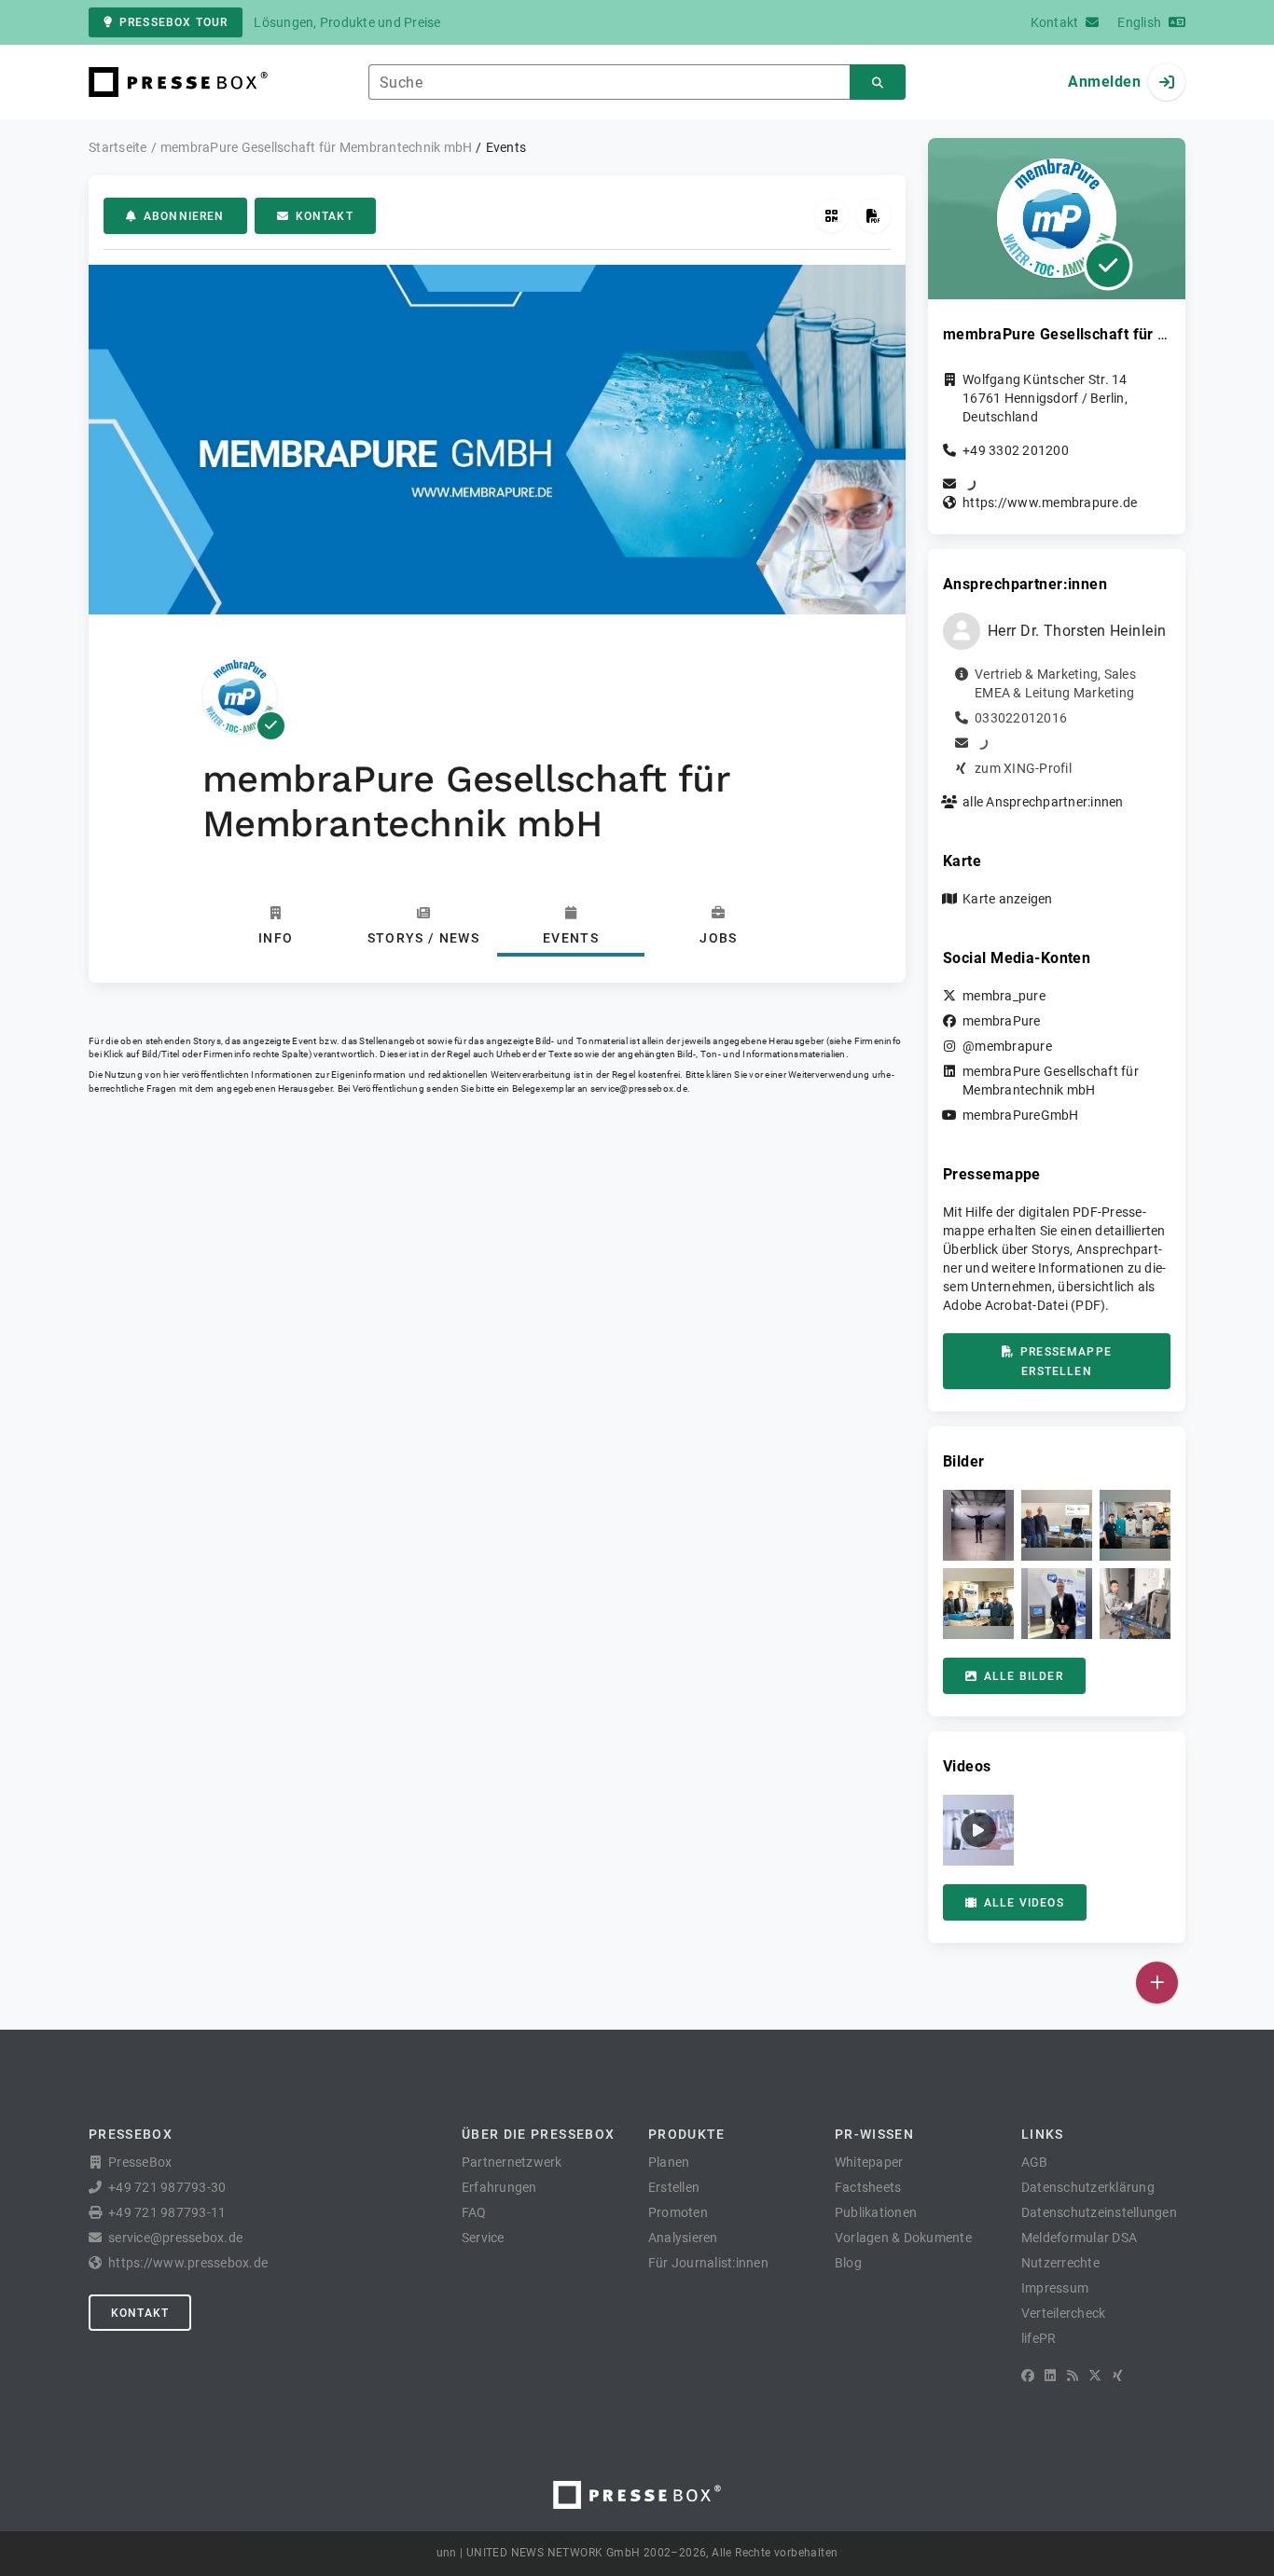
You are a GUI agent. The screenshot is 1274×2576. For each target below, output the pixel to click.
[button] (978, 1525)
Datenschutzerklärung (1088, 2187)
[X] (1095, 2376)
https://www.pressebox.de (188, 2263)
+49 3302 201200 (1016, 450)
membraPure (1002, 1021)
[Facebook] (1028, 2376)
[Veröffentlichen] (1157, 1983)
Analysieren (683, 2238)
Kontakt (325, 216)
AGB (1035, 2162)
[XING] (1118, 2376)
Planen (669, 2162)
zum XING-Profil (1023, 768)
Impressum (1055, 2288)
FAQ (474, 2212)
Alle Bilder (1024, 1676)
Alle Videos (1024, 1903)
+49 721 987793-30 (167, 2187)
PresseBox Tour (173, 22)
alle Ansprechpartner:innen (1043, 802)
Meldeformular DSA (1079, 2238)
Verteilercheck (1064, 2313)
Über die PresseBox (538, 2134)
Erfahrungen (499, 2187)
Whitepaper (869, 2162)
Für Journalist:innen (708, 2263)
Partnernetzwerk (512, 2162)
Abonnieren (184, 216)
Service (483, 2238)
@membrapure (1007, 1046)
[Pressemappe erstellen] (873, 216)
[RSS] (1073, 2376)
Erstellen (674, 2187)
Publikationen (876, 2212)
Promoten (678, 2212)
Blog (848, 2263)
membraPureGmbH (1021, 1115)
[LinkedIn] (1050, 2376)
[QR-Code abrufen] (831, 216)
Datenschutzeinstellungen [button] (1099, 2212)
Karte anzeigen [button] (1008, 899)
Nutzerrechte (1060, 2263)
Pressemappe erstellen (1066, 1362)
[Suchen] (878, 83)
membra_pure (1004, 996)
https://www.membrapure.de (1050, 503)
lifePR (1039, 2338)
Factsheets (868, 2187)
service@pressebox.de (639, 1088)
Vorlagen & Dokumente (903, 2238)
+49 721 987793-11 (167, 2212)
